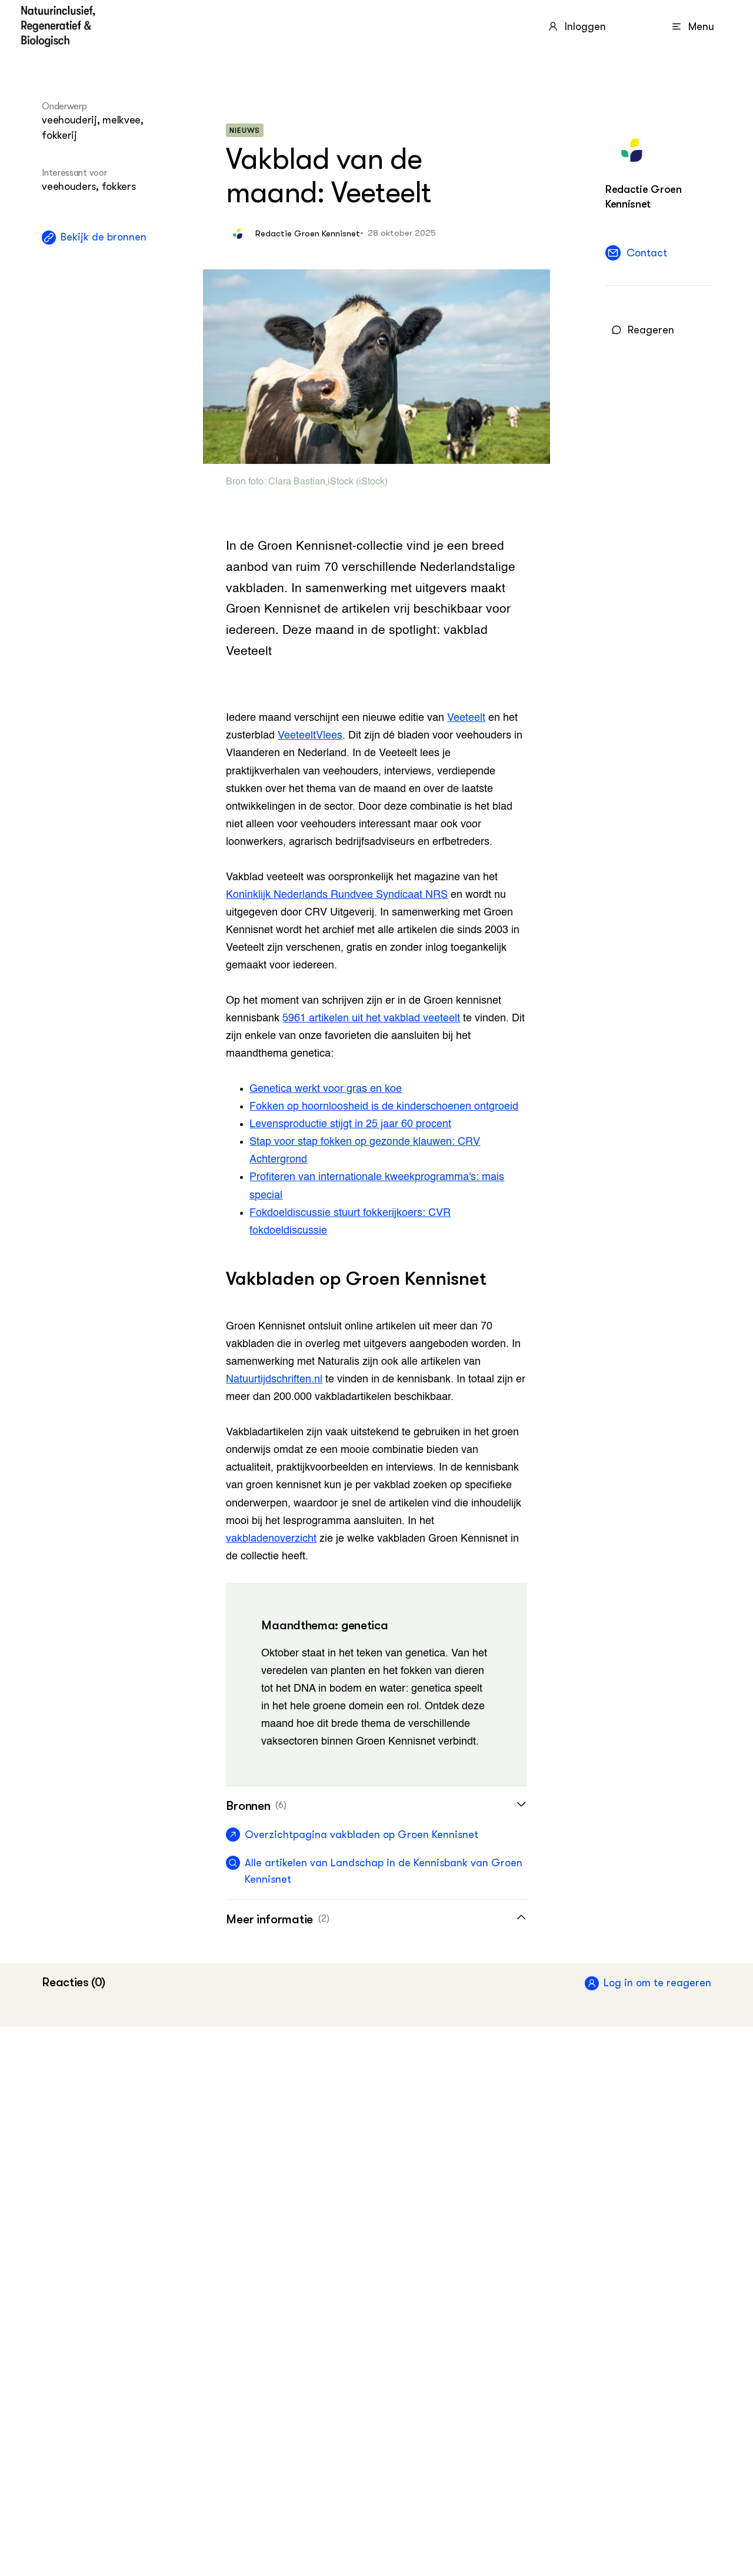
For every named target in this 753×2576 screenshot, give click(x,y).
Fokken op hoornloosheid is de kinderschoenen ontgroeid (384, 1107)
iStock (341, 482)
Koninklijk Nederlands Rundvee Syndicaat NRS (337, 895)
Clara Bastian (297, 482)
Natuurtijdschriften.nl (274, 1379)
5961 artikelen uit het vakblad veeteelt (371, 1018)
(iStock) (371, 482)
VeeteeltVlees (310, 736)
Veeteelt (466, 718)
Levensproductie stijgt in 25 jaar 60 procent (350, 1124)
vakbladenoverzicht (271, 1539)
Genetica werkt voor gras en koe (326, 1089)
